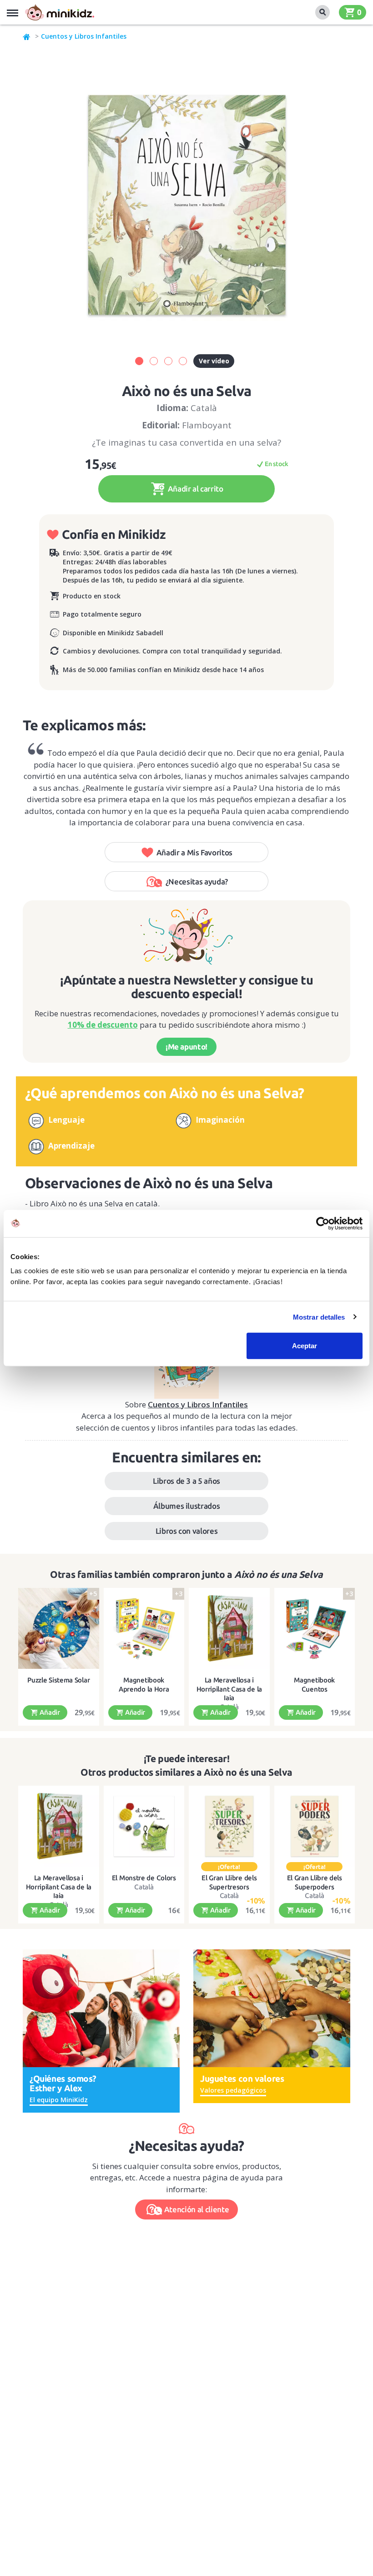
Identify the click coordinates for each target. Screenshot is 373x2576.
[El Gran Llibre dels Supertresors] (229, 1826)
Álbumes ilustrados (187, 1506)
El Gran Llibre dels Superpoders (315, 1882)
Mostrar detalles (319, 1317)
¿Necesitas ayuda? (197, 881)
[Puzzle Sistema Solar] (59, 1628)
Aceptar (305, 1346)
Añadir (49, 1712)
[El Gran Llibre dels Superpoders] (315, 1826)
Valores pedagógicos (233, 2090)
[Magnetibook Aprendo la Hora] (144, 1628)
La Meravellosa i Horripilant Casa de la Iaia (229, 1689)
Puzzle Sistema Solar (58, 1680)
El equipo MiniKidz (59, 2100)
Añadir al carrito (195, 489)
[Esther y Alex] (101, 2007)
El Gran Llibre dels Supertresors (229, 1882)
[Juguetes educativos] (60, 12)
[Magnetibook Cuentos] (315, 1628)
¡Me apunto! (186, 1047)
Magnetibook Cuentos (314, 1685)
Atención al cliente (197, 2209)
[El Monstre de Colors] (144, 1826)
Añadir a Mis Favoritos (195, 852)
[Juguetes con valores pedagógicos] (272, 2007)
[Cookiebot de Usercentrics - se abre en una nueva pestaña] (323, 1223)
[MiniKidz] (27, 36)
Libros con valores (187, 1531)
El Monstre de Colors (144, 1878)
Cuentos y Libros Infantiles (84, 36)
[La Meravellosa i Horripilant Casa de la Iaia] (229, 1628)
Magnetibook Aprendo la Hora (144, 1685)
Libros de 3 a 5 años (186, 1481)
